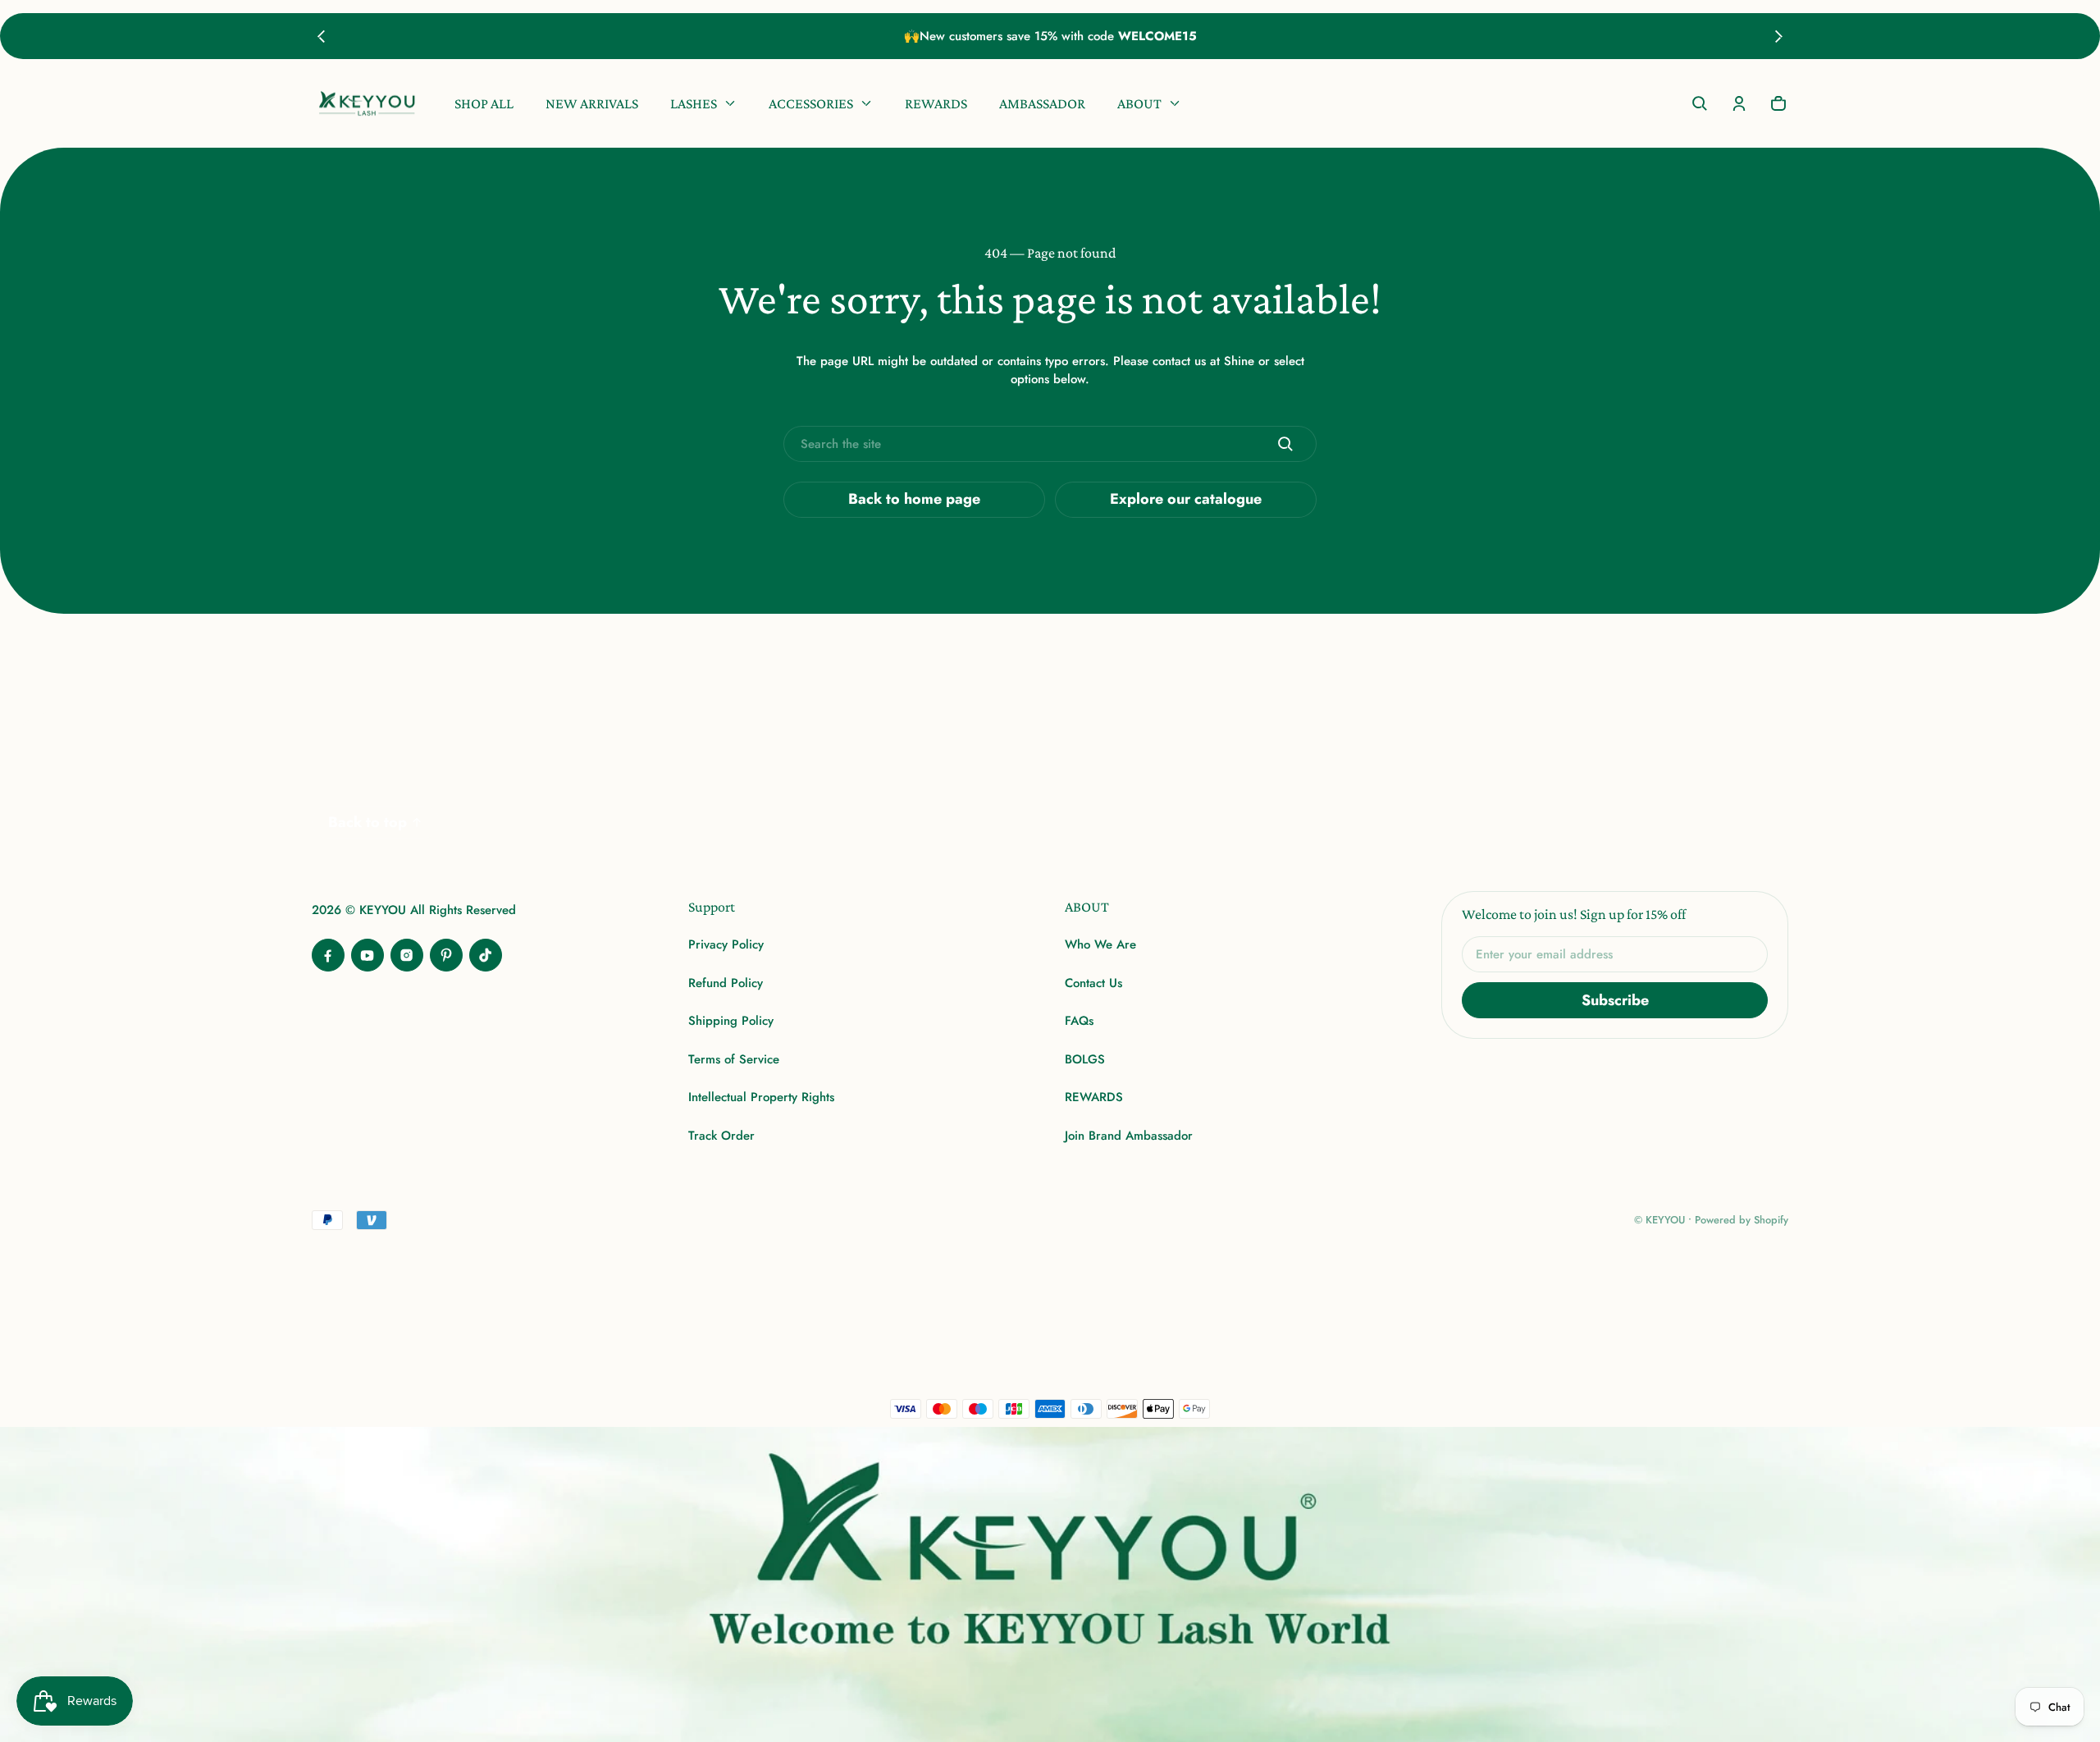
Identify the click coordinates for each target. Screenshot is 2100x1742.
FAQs (1079, 1021)
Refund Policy (726, 983)
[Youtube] (367, 955)
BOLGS (1085, 1059)
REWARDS (1094, 1097)
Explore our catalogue (1186, 499)
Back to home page (914, 499)
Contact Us (1093, 983)
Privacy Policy (726, 944)
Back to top (367, 822)
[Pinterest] (446, 955)
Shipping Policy (731, 1021)
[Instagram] (407, 955)
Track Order (721, 1136)
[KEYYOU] (367, 104)
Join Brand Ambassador (1129, 1136)
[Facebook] (328, 955)
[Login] (1739, 103)
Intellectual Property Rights (761, 1097)
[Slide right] (1779, 36)
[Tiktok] (486, 955)
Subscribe (1615, 1000)
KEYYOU (1665, 1220)
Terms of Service (734, 1059)
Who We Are (1100, 944)
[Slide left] (321, 36)
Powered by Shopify (1742, 1220)
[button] (1700, 103)
